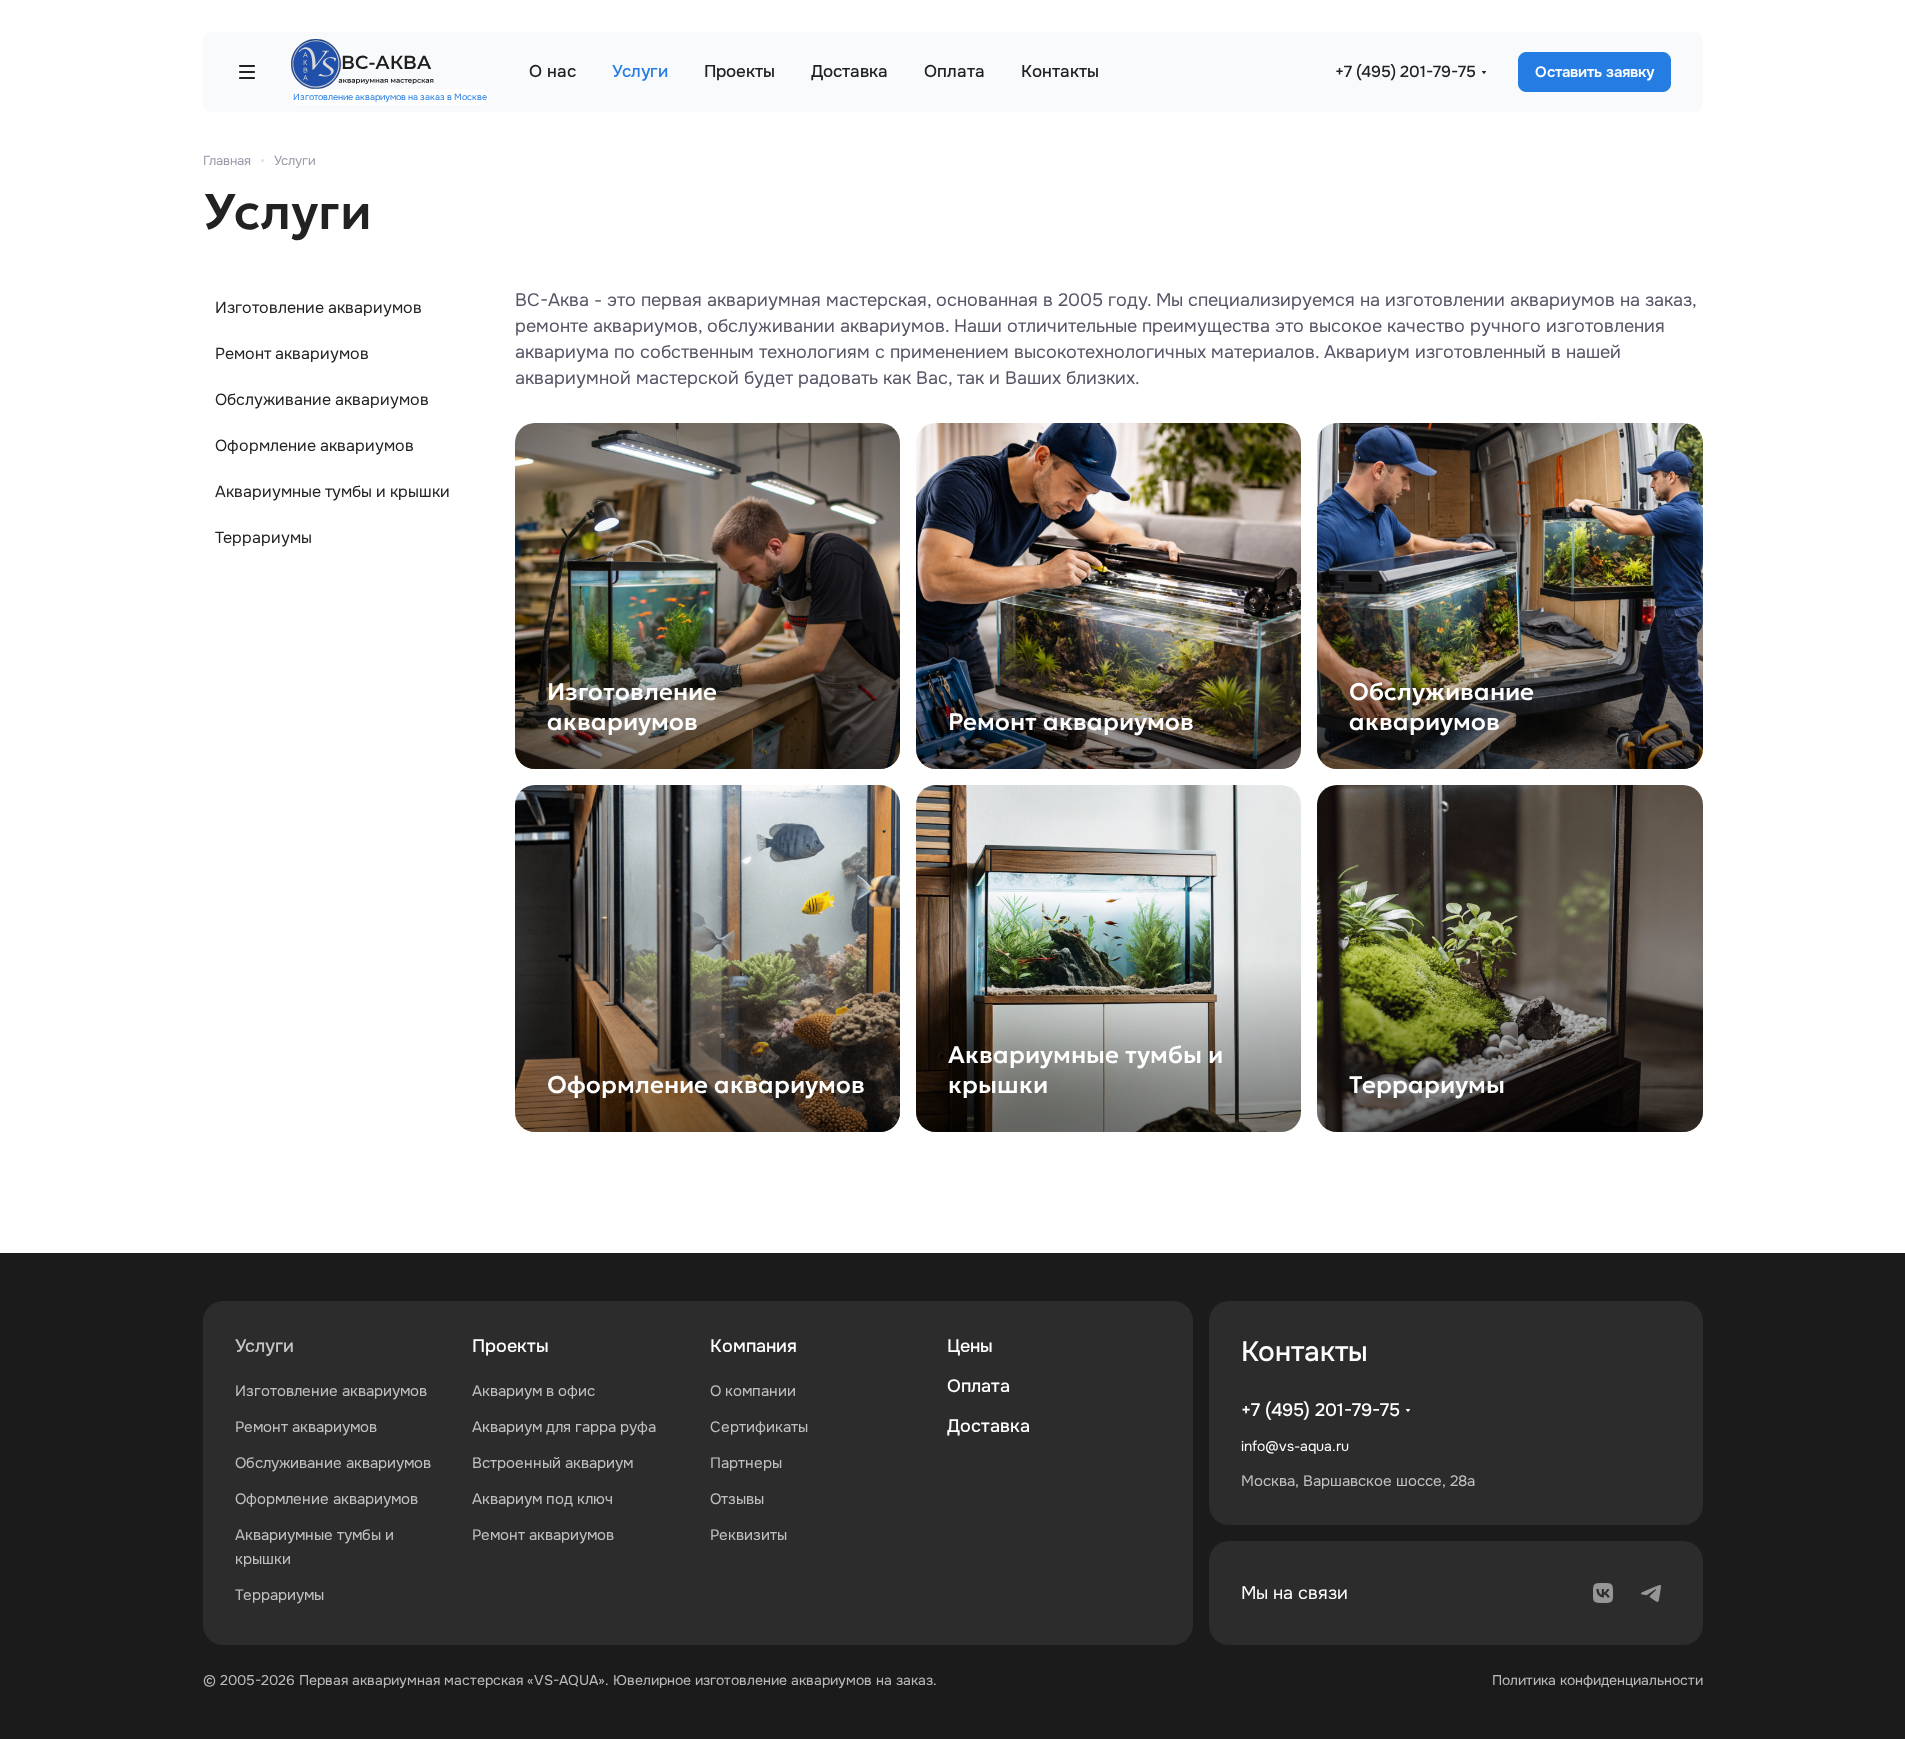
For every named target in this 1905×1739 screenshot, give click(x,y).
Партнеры (746, 1463)
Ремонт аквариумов (292, 353)
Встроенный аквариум (552, 1463)
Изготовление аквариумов (318, 307)
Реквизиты (748, 1535)
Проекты (510, 1346)
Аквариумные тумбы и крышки (332, 491)
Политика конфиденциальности (1597, 1680)
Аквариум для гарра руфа (564, 1427)
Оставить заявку (1594, 72)
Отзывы (737, 1499)
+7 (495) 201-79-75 (1405, 71)
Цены (970, 1346)
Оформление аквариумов (314, 445)
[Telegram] (1651, 1593)
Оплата (978, 1386)
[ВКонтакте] (1603, 1593)
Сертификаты (759, 1427)
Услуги (264, 1346)
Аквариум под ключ (542, 1499)
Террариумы (263, 537)
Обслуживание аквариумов (322, 399)
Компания (753, 1346)
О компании (753, 1391)
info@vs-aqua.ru (1295, 1446)
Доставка (988, 1426)
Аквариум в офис (533, 1391)
